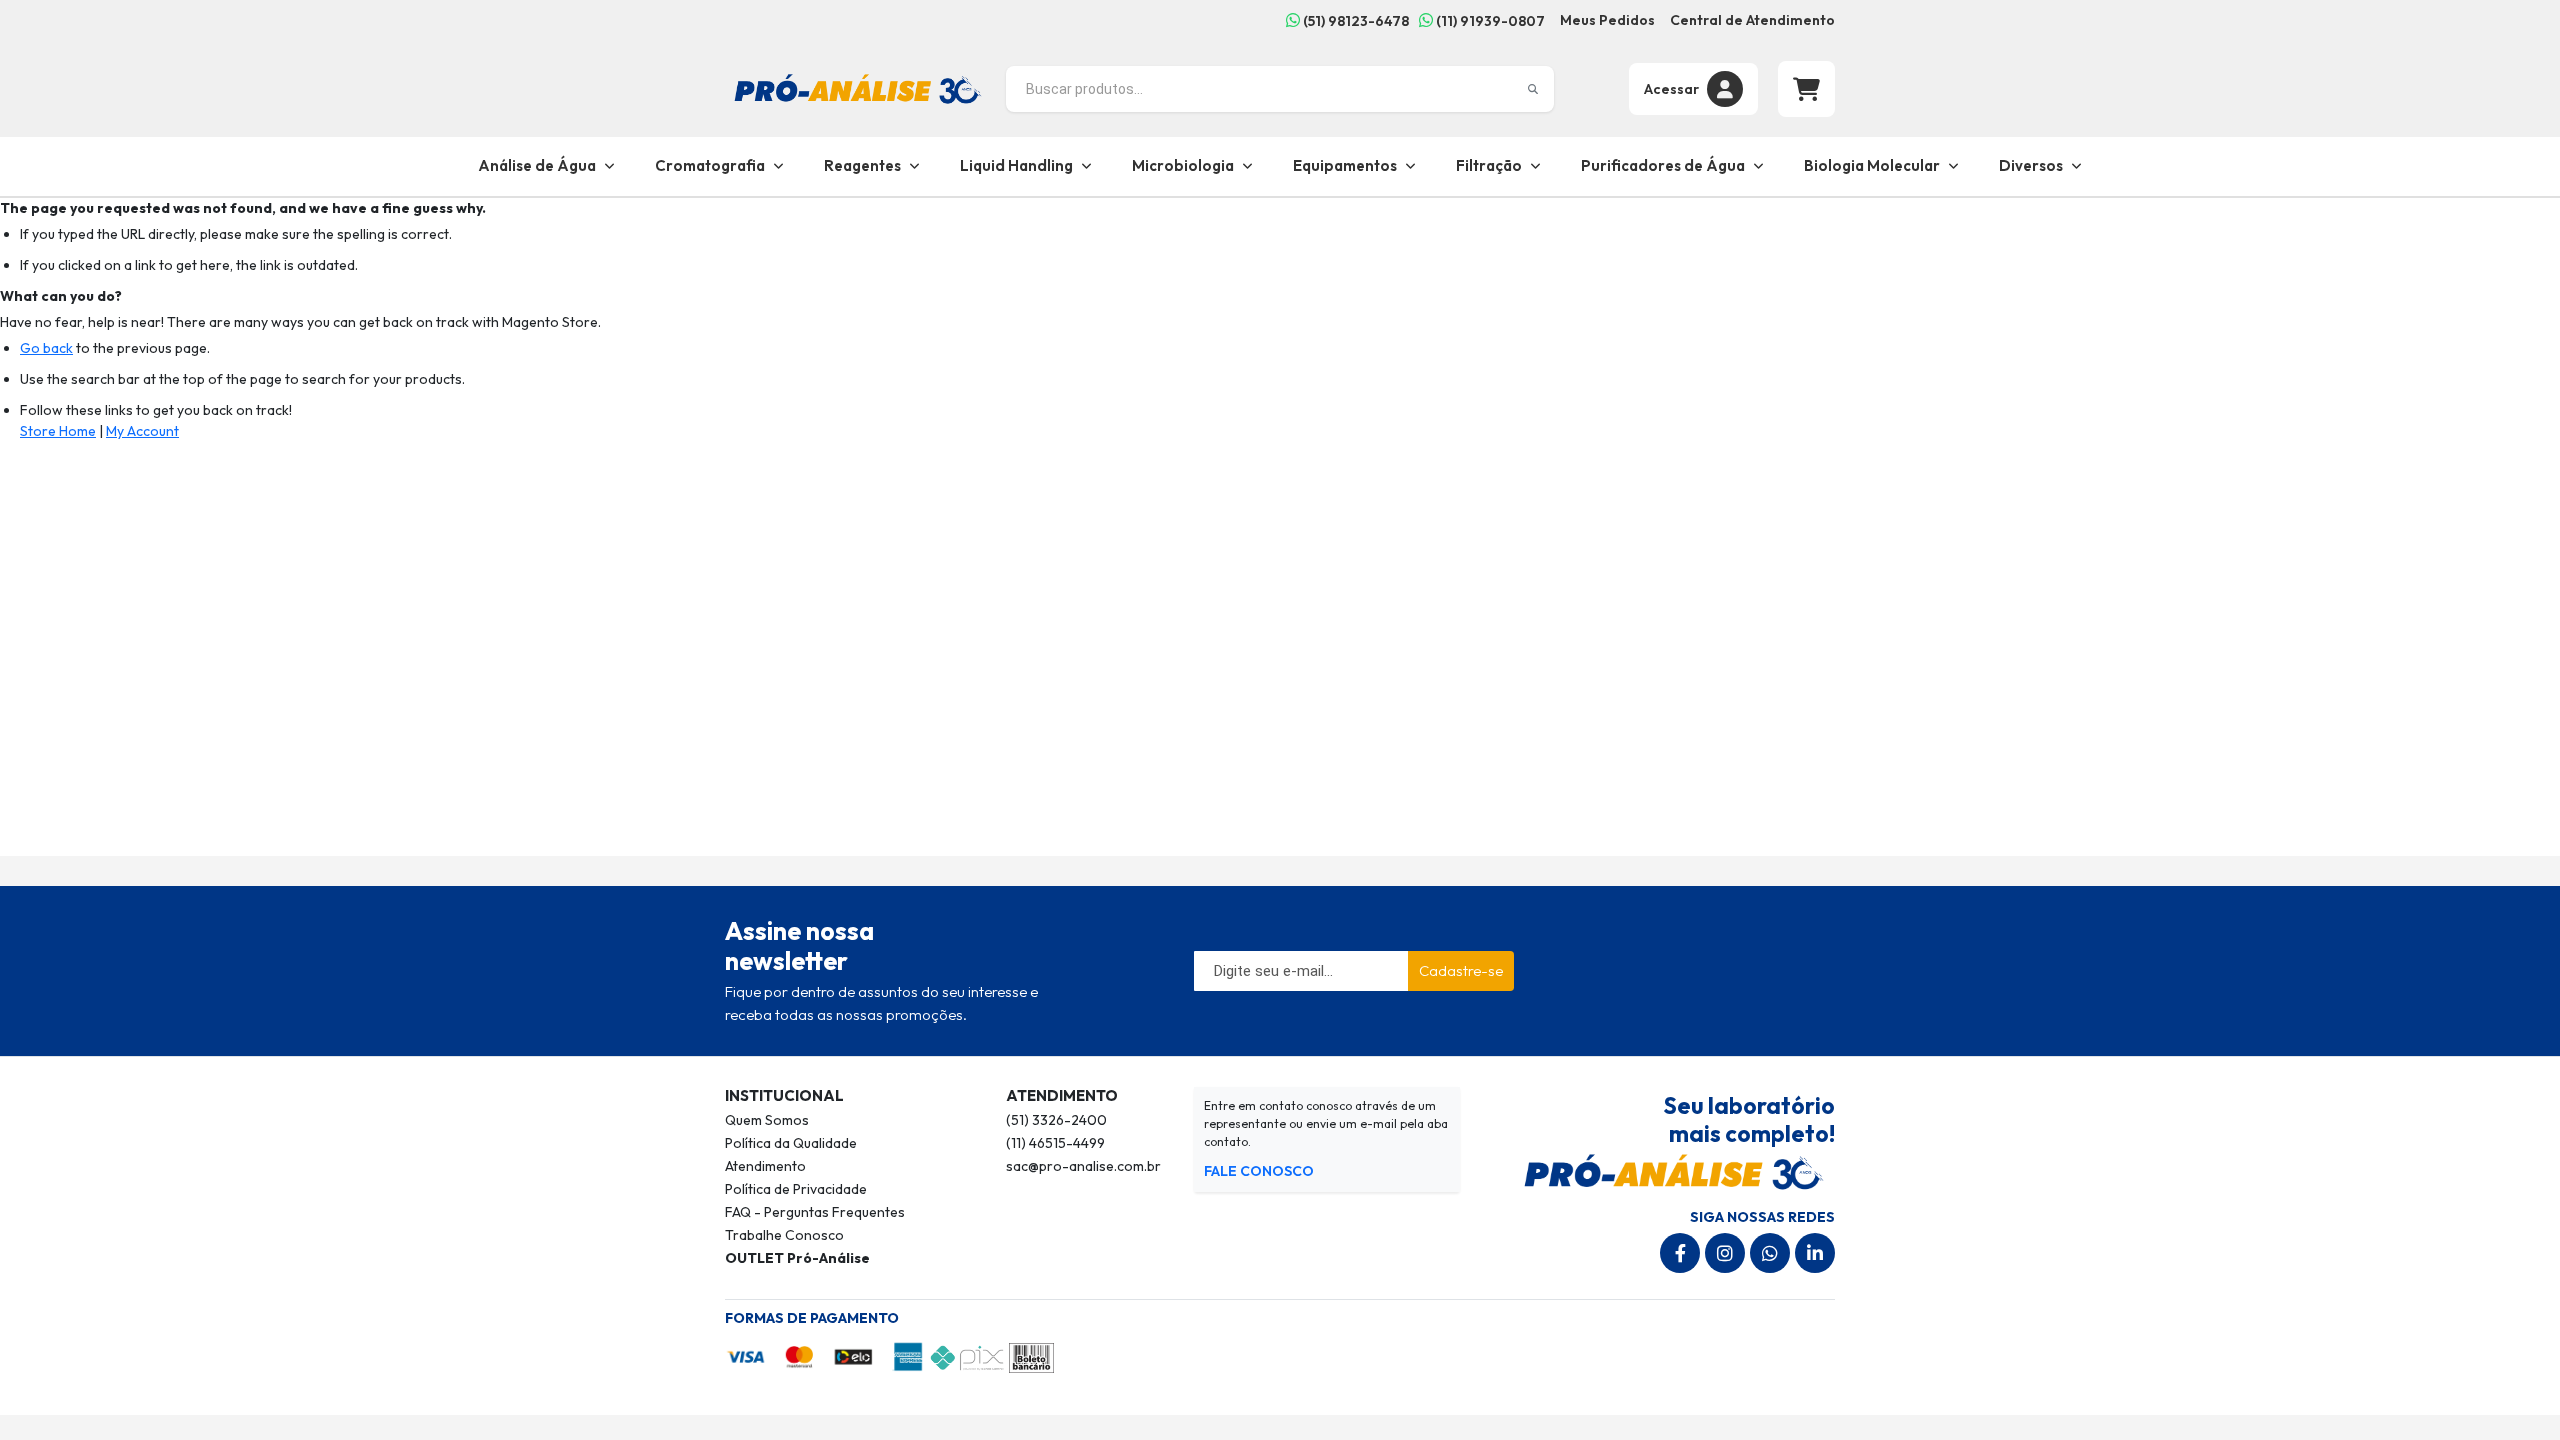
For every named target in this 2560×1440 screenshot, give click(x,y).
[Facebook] (1680, 1253)
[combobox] (1280, 89)
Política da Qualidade (791, 1143)
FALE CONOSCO (1259, 1171)
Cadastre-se (1461, 970)
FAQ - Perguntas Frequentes (815, 1212)
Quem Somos (767, 1120)
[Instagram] (1725, 1253)
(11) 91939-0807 (1489, 21)
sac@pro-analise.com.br (1083, 1166)
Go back (46, 348)
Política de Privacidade (796, 1189)
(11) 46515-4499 (1055, 1143)
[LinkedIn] (1815, 1253)
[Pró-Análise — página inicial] (858, 87)
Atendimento (765, 1166)
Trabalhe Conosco (784, 1235)
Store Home (58, 431)
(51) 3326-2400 (1056, 1120)
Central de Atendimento (1752, 20)
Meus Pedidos (1607, 20)
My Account (142, 431)
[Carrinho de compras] (1806, 89)
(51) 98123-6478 (1354, 21)
